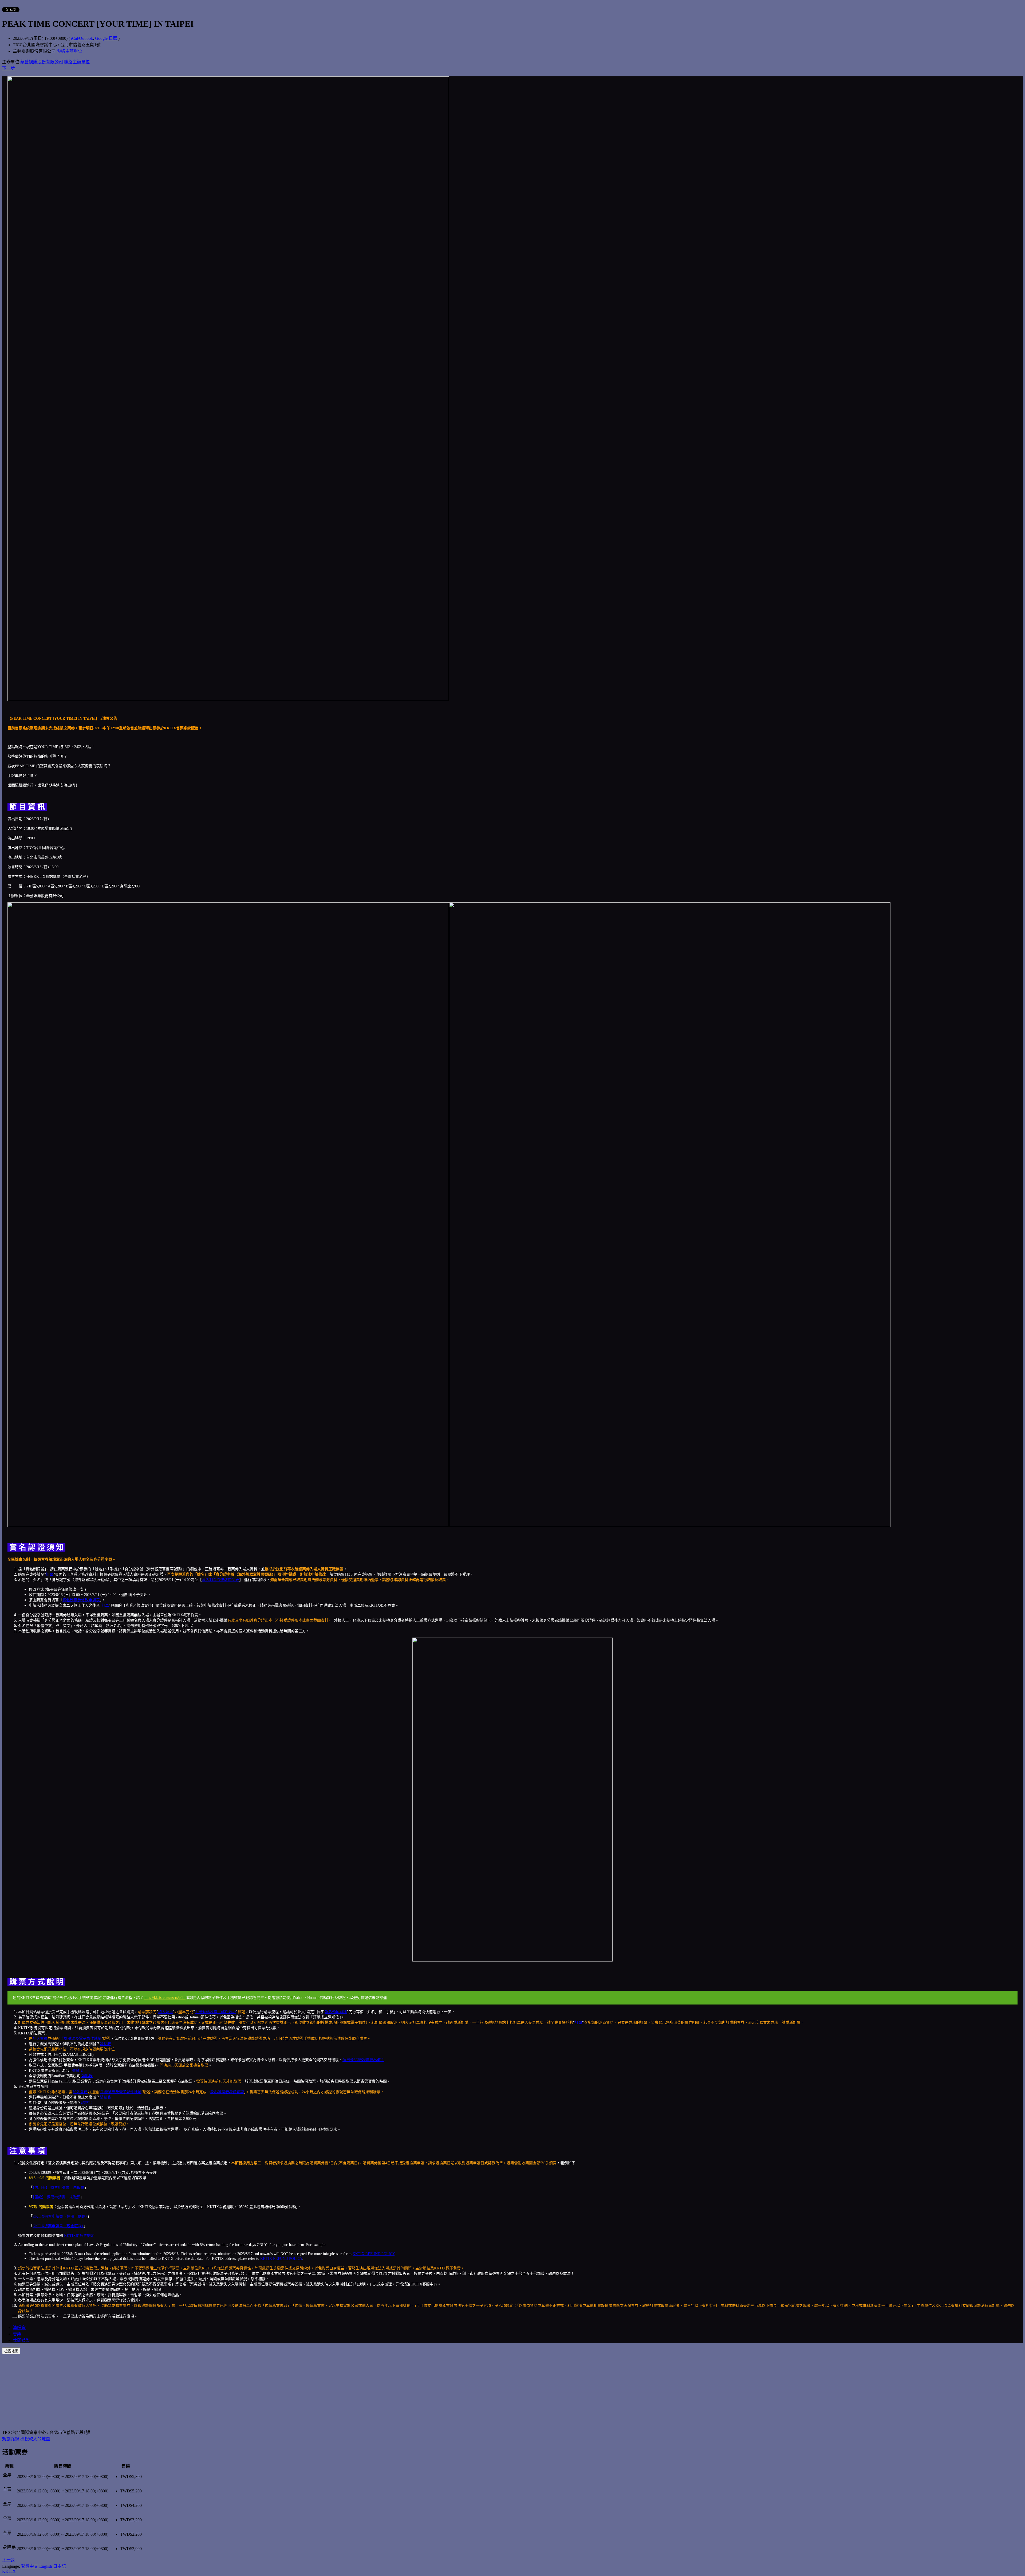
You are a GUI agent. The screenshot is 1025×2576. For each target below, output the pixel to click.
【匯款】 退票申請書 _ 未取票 (57, 2197)
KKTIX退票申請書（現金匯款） (58, 2226)
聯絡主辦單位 (69, 51)
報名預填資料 (336, 2012)
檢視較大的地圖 (35, 2439)
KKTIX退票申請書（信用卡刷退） (60, 2216)
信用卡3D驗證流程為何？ (363, 2060)
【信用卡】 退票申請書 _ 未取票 (58, 2188)
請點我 (105, 2044)
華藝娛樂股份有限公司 (42, 62)
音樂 (17, 2334)
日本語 (60, 2566)
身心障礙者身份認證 (227, 2092)
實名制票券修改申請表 (220, 1580)
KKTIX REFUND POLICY (374, 2254)
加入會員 (165, 2012)
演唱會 (19, 2328)
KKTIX (9, 2571)
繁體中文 (30, 2566)
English (46, 2566)
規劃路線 (11, 2439)
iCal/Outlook (82, 38)
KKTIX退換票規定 (79, 2236)
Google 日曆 (107, 38)
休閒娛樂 (21, 2340)
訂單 (50, 1574)
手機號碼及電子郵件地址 (215, 2012)
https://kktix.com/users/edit (165, 1998)
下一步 (9, 68)
